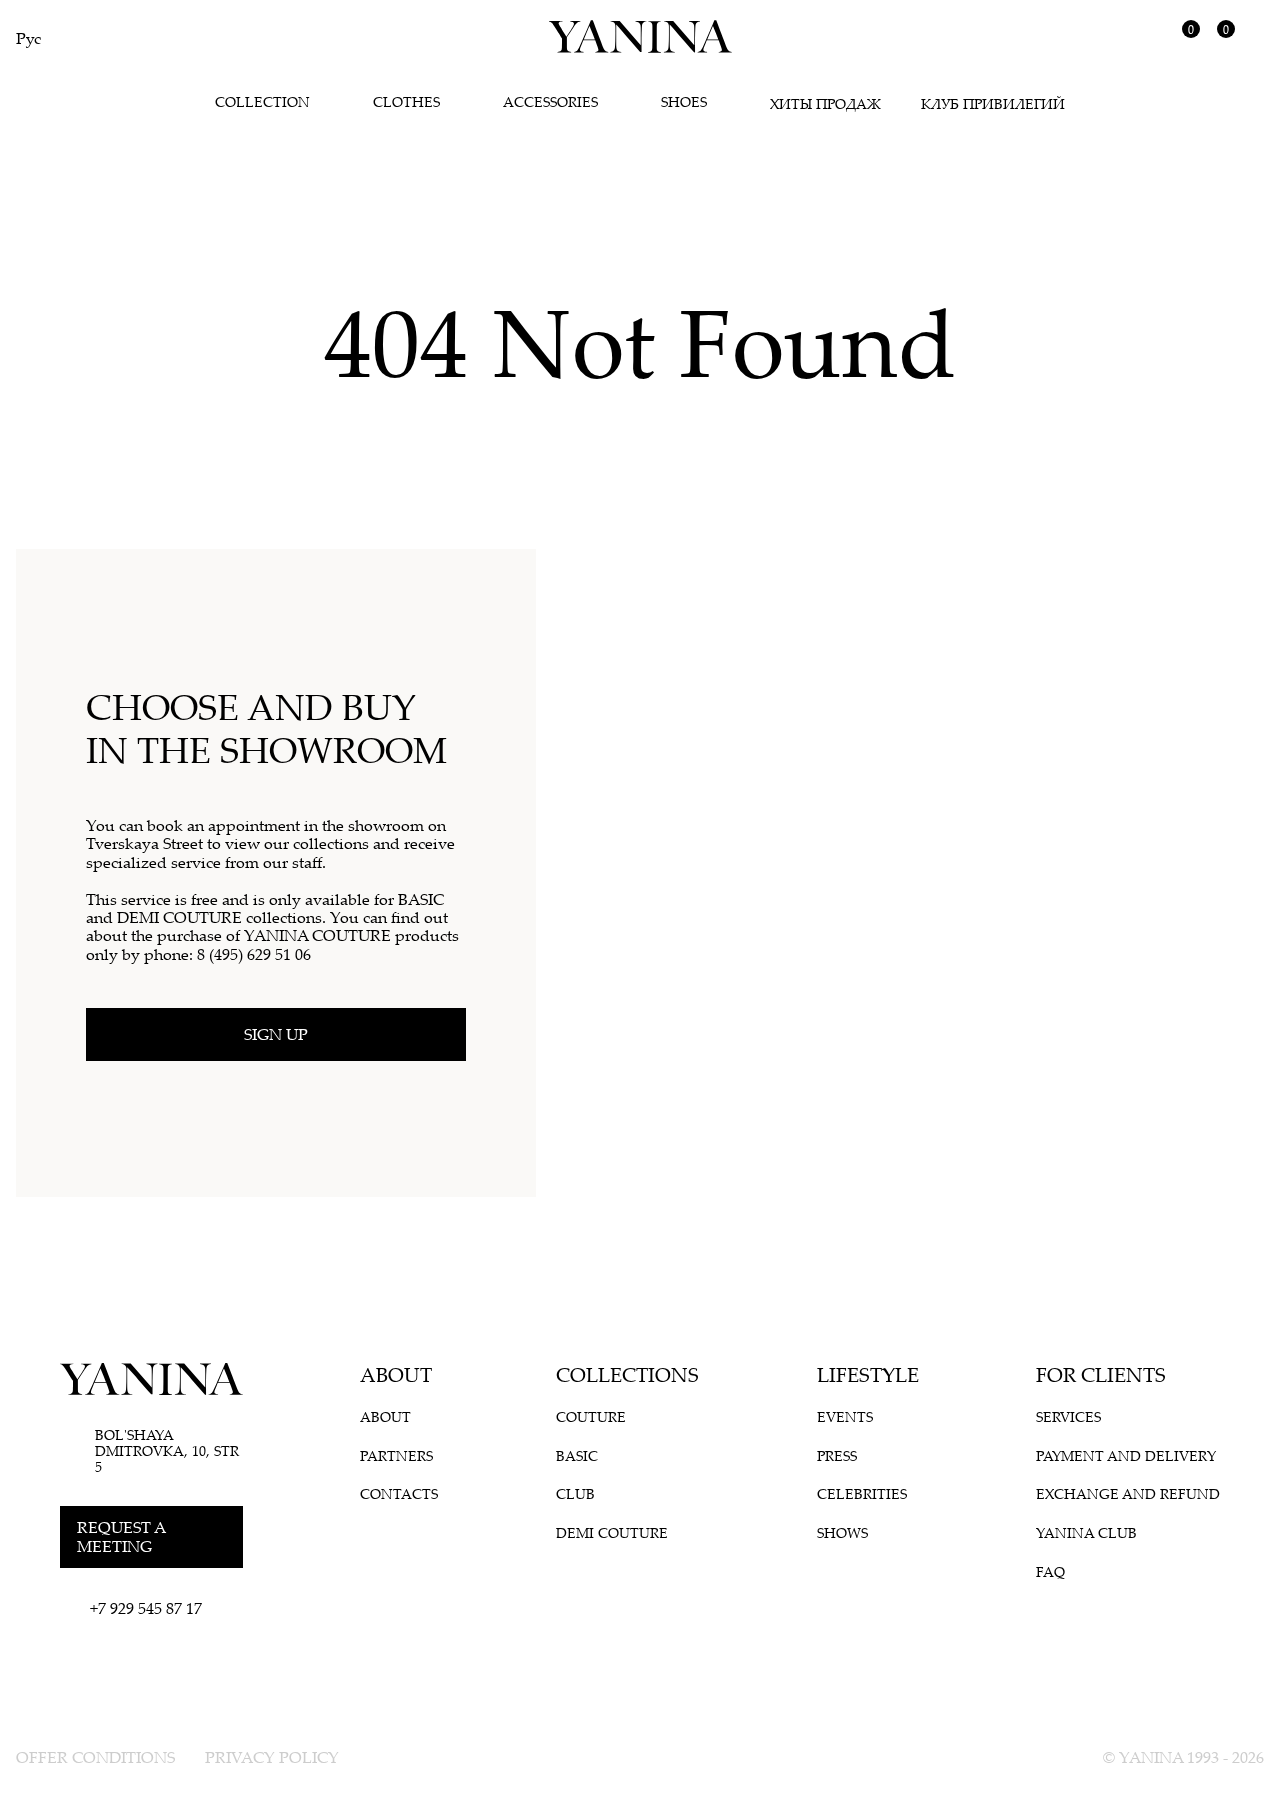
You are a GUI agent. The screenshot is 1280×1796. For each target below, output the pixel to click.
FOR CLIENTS (1101, 1374)
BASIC (577, 1456)
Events (845, 1417)
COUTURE (591, 1417)
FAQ (1050, 1572)
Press (837, 1456)
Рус (28, 38)
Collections (627, 1374)
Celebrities (862, 1494)
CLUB (575, 1494)
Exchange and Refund (1128, 1494)
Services (1068, 1417)
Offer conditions (95, 1757)
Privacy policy (272, 1757)
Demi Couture (612, 1533)
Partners (396, 1456)
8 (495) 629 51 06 (254, 954)
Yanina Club (1086, 1533)
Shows (842, 1533)
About (396, 1374)
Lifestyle (868, 1374)
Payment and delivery (1126, 1456)
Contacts (399, 1494)
